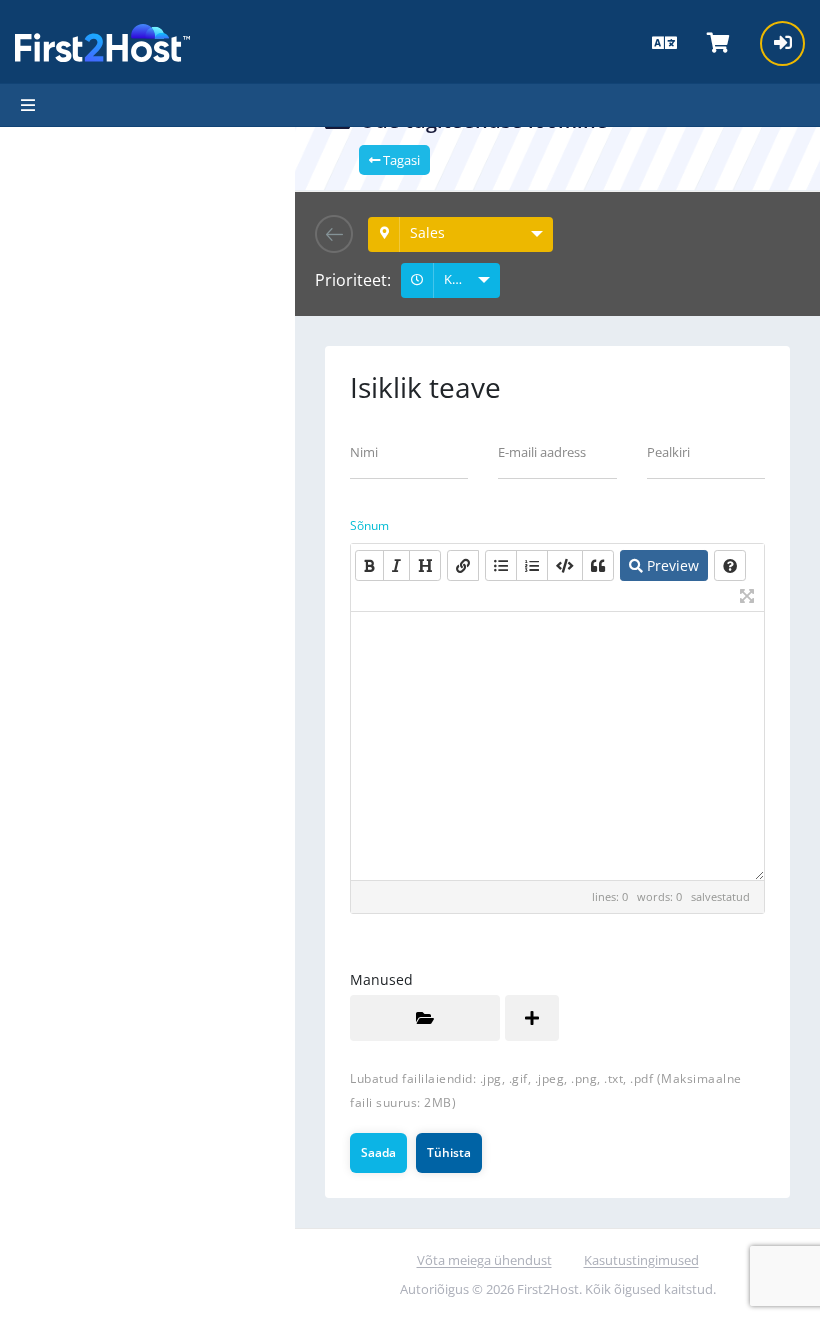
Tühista (449, 1152)
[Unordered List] (501, 565)
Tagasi (400, 160)
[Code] (565, 565)
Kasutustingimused (641, 1260)
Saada (378, 1152)
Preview (671, 565)
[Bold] (369, 565)
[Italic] (396, 565)
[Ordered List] (532, 565)
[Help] (730, 565)
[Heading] (425, 565)
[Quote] (598, 565)
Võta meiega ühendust (484, 1260)
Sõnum (369, 525)
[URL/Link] (463, 565)
